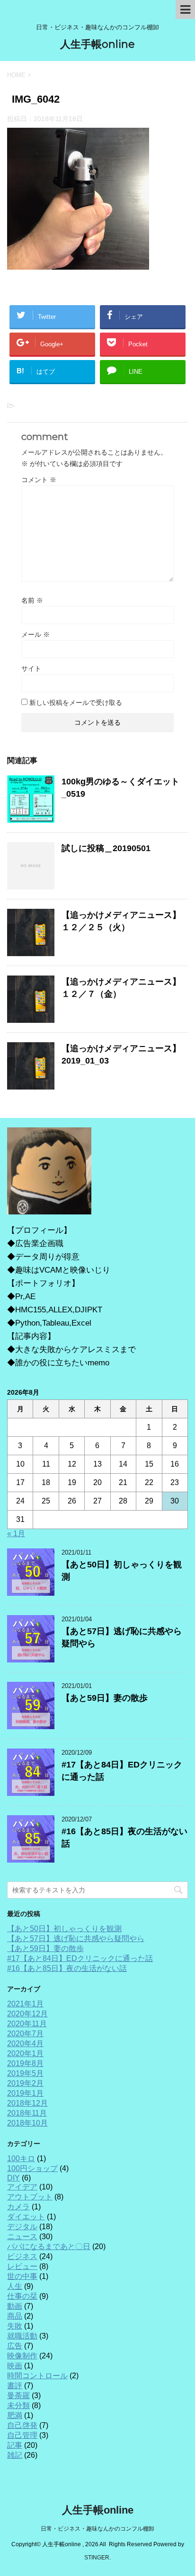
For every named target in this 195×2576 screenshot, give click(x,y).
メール (35, 634)
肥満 (15, 2415)
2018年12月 (27, 2103)
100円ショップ (32, 2168)
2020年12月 (27, 2014)
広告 (15, 2346)
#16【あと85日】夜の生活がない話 (67, 1968)
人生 (15, 2286)
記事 (15, 2445)
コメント (39, 480)
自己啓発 (22, 2425)
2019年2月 (25, 2083)
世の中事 (22, 2276)
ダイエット (26, 2217)
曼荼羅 (18, 2396)
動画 (15, 2306)
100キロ (21, 2158)
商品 (15, 2316)
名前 (32, 600)
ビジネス (22, 2256)
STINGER (97, 2558)
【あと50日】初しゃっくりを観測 (64, 1929)
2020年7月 (25, 2034)
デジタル (22, 2227)
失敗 (15, 2326)
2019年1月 (25, 2093)
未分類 (18, 2405)
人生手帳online (97, 44)
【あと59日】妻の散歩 (105, 1698)
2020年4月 (25, 2044)
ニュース (22, 2237)
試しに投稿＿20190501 (106, 848)
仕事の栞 (22, 2296)
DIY (13, 2178)
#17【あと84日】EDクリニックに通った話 (80, 1958)
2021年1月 (25, 2004)
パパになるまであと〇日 (49, 2246)
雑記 (15, 2455)
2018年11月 (27, 2113)
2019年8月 (25, 2063)
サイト (31, 668)
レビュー (22, 2266)
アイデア (22, 2187)
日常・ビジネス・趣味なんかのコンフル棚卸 (97, 2529)
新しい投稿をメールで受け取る (76, 703)
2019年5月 (25, 2073)
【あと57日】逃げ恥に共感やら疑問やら (76, 1939)
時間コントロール (37, 2376)
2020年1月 (25, 2053)
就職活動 (22, 2336)
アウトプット (30, 2197)
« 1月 (16, 1534)
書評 (15, 2386)
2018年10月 (27, 2123)
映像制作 (22, 2356)
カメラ (18, 2207)
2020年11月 (27, 2024)
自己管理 (22, 2435)
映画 (15, 2366)
